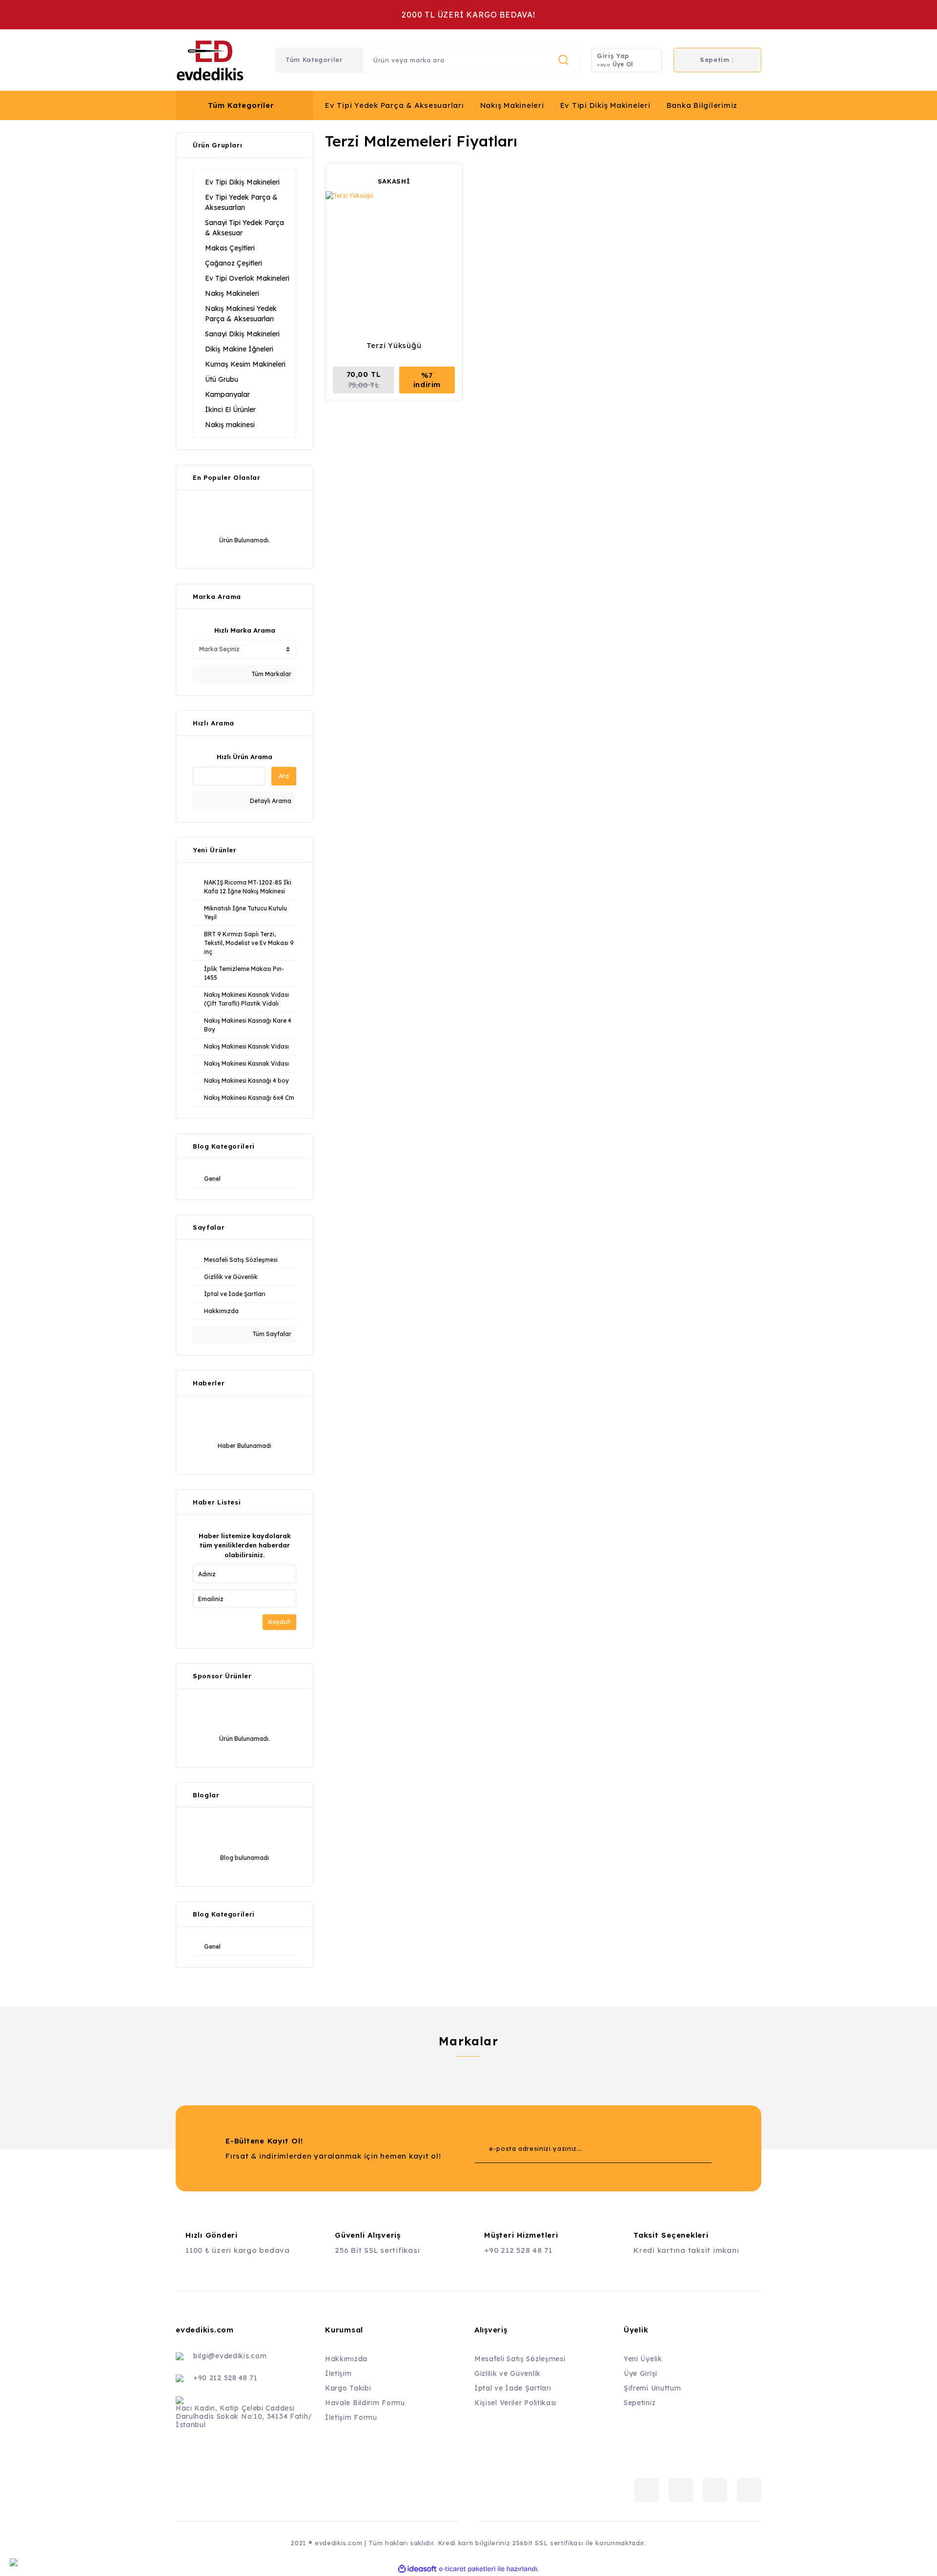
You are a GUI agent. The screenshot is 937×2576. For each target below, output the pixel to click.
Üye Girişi (641, 2373)
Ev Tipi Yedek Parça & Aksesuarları (395, 105)
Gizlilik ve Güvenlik (508, 2373)
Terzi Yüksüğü (394, 345)
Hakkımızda (346, 2359)
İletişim (338, 2373)
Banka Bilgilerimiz (702, 105)
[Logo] (210, 60)
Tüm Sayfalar (271, 1334)
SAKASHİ (394, 181)
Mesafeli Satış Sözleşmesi (520, 2359)
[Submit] (685, 2148)
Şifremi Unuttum (652, 2388)
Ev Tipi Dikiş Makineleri (605, 105)
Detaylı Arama (270, 801)
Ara (284, 776)
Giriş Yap (613, 56)
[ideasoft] (417, 2569)
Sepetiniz (640, 2403)
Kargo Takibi (348, 2388)
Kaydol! (279, 1622)
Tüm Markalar (271, 674)
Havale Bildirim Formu (365, 2403)
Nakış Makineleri (512, 105)
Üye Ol (623, 64)
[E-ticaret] (467, 2569)
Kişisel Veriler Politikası (515, 2403)
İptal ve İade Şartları (513, 2388)
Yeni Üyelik (643, 2359)
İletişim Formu (351, 2417)
